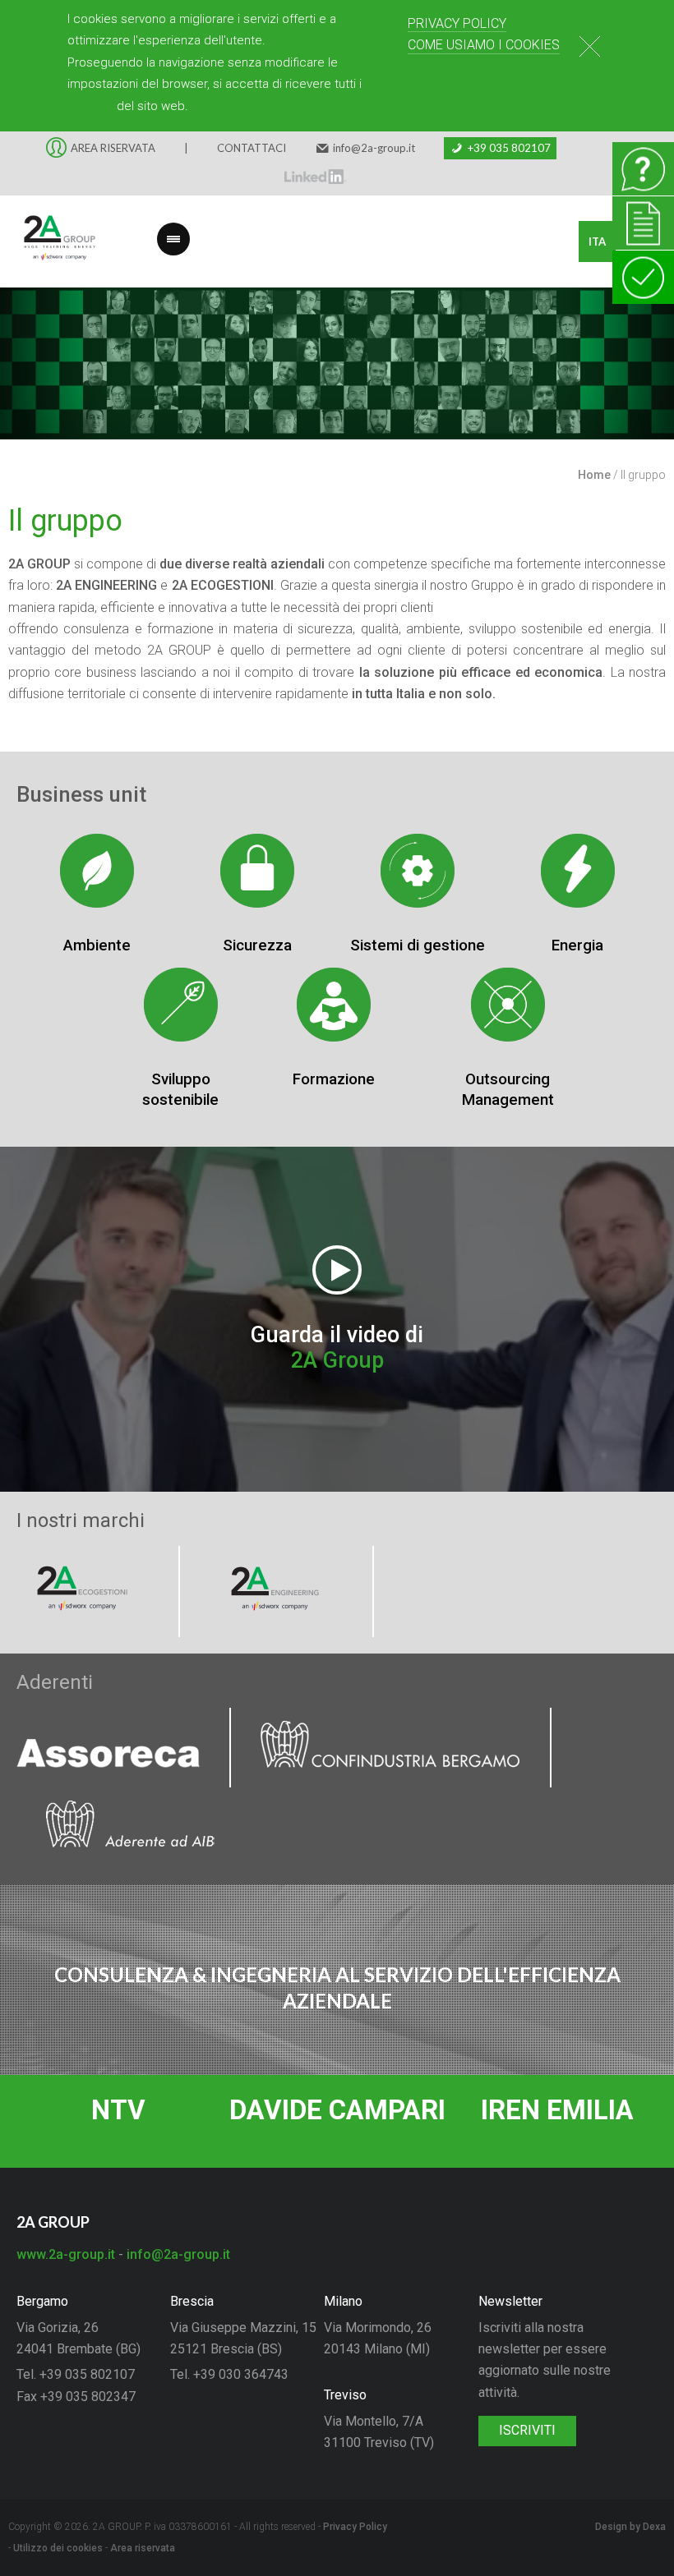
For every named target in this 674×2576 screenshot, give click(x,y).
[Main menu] (173, 229)
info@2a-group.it (374, 148)
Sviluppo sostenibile (180, 1089)
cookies (90, 106)
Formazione (334, 1079)
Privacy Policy (457, 23)
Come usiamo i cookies (484, 45)
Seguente (649, 375)
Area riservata (143, 2548)
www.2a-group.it (66, 2254)
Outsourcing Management (508, 1089)
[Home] (49, 241)
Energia (577, 945)
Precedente (25, 375)
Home (594, 475)
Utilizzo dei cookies (58, 2548)
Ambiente (97, 945)
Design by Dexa (630, 2527)
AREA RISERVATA (113, 148)
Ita (597, 241)
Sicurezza (257, 945)
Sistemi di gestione (418, 945)
